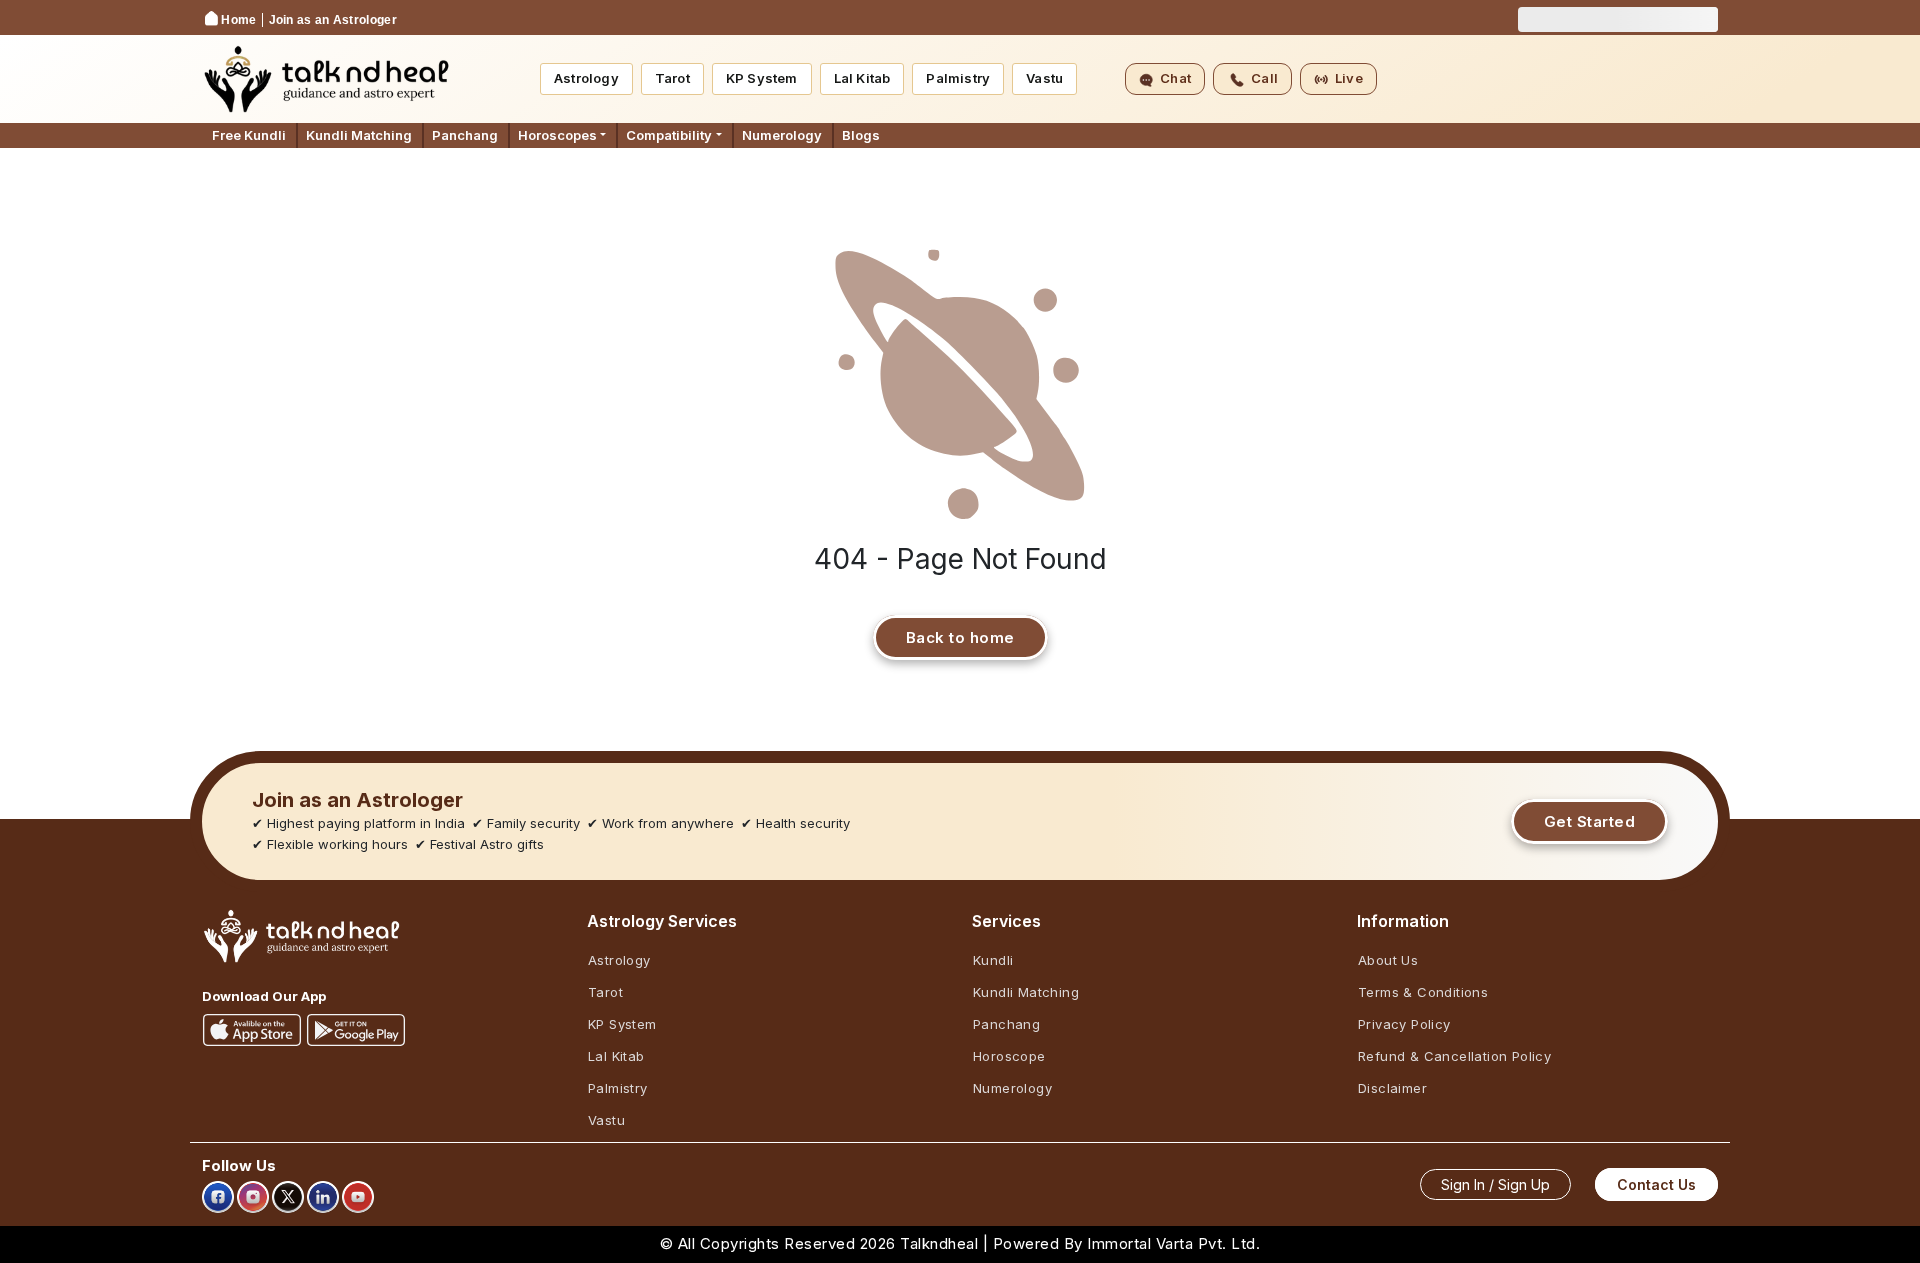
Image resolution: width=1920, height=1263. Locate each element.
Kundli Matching (359, 135)
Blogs (861, 135)
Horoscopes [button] (557, 135)
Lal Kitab (862, 78)
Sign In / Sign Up (1495, 1184)
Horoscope (1009, 1056)
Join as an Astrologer (333, 20)
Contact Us (1656, 1184)
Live (1349, 78)
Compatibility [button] (669, 135)
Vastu (1044, 78)
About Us (1388, 960)
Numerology (782, 135)
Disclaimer (1392, 1088)
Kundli (993, 960)
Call (1264, 78)
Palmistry (958, 78)
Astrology (586, 78)
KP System (762, 78)
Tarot (672, 78)
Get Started (1590, 821)
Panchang (465, 135)
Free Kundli (249, 135)
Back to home (960, 637)
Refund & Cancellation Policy (1454, 1056)
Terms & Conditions (1423, 992)
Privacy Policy (1404, 1024)
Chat (1175, 78)
